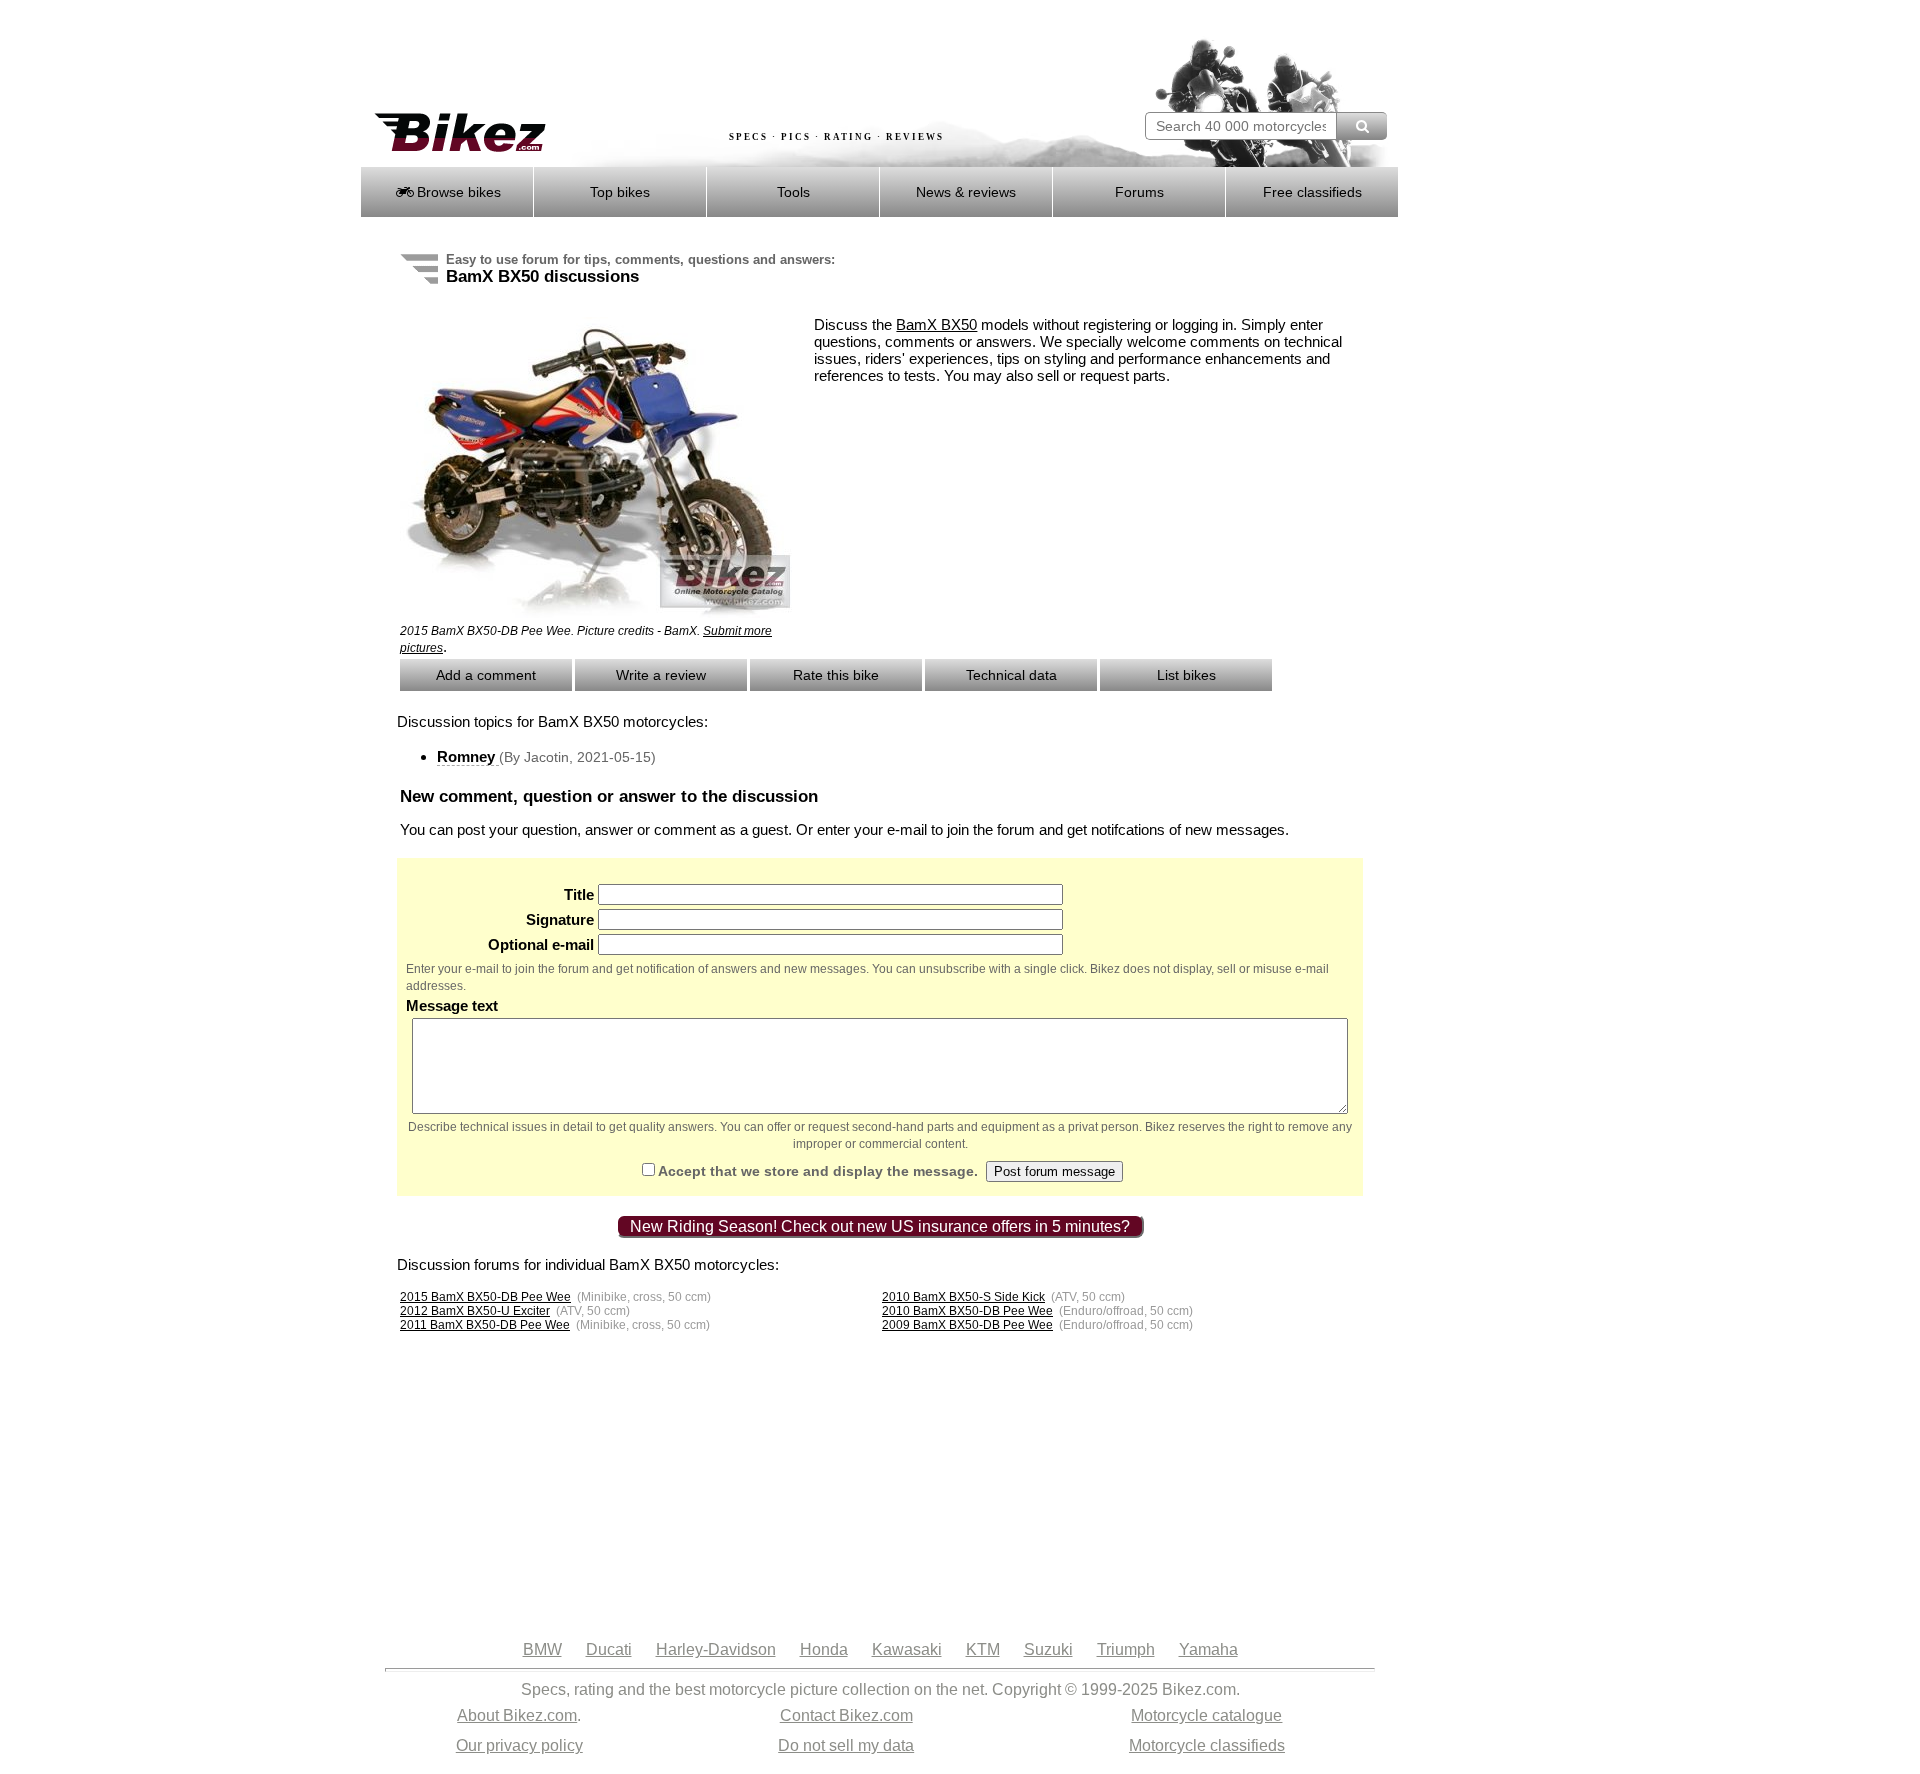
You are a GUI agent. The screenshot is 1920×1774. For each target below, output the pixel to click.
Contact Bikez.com (846, 1715)
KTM (983, 1649)
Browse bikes (457, 192)
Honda (824, 1649)
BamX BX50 (936, 324)
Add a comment (486, 675)
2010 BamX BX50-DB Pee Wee (967, 1311)
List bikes (1186, 675)
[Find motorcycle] (1361, 126)
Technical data (1011, 675)
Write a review (661, 675)
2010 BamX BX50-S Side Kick (963, 1297)
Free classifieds (1312, 192)
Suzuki (1048, 1649)
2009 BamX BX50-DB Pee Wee (967, 1325)
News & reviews (966, 192)
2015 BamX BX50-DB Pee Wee (485, 1297)
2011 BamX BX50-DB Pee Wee (485, 1325)
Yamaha (1208, 1649)
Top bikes (620, 192)
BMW (542, 1649)
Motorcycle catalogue (1206, 1715)
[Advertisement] (724, 57)
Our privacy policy (519, 1745)
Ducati (609, 1649)
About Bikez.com (517, 1715)
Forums (1139, 192)
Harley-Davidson (716, 1649)
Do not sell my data (846, 1745)
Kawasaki (907, 1649)
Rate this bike (836, 675)
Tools (793, 192)
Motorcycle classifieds (1207, 1745)
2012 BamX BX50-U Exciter (475, 1311)
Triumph (1126, 1649)
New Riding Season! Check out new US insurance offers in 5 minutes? (880, 1226)
